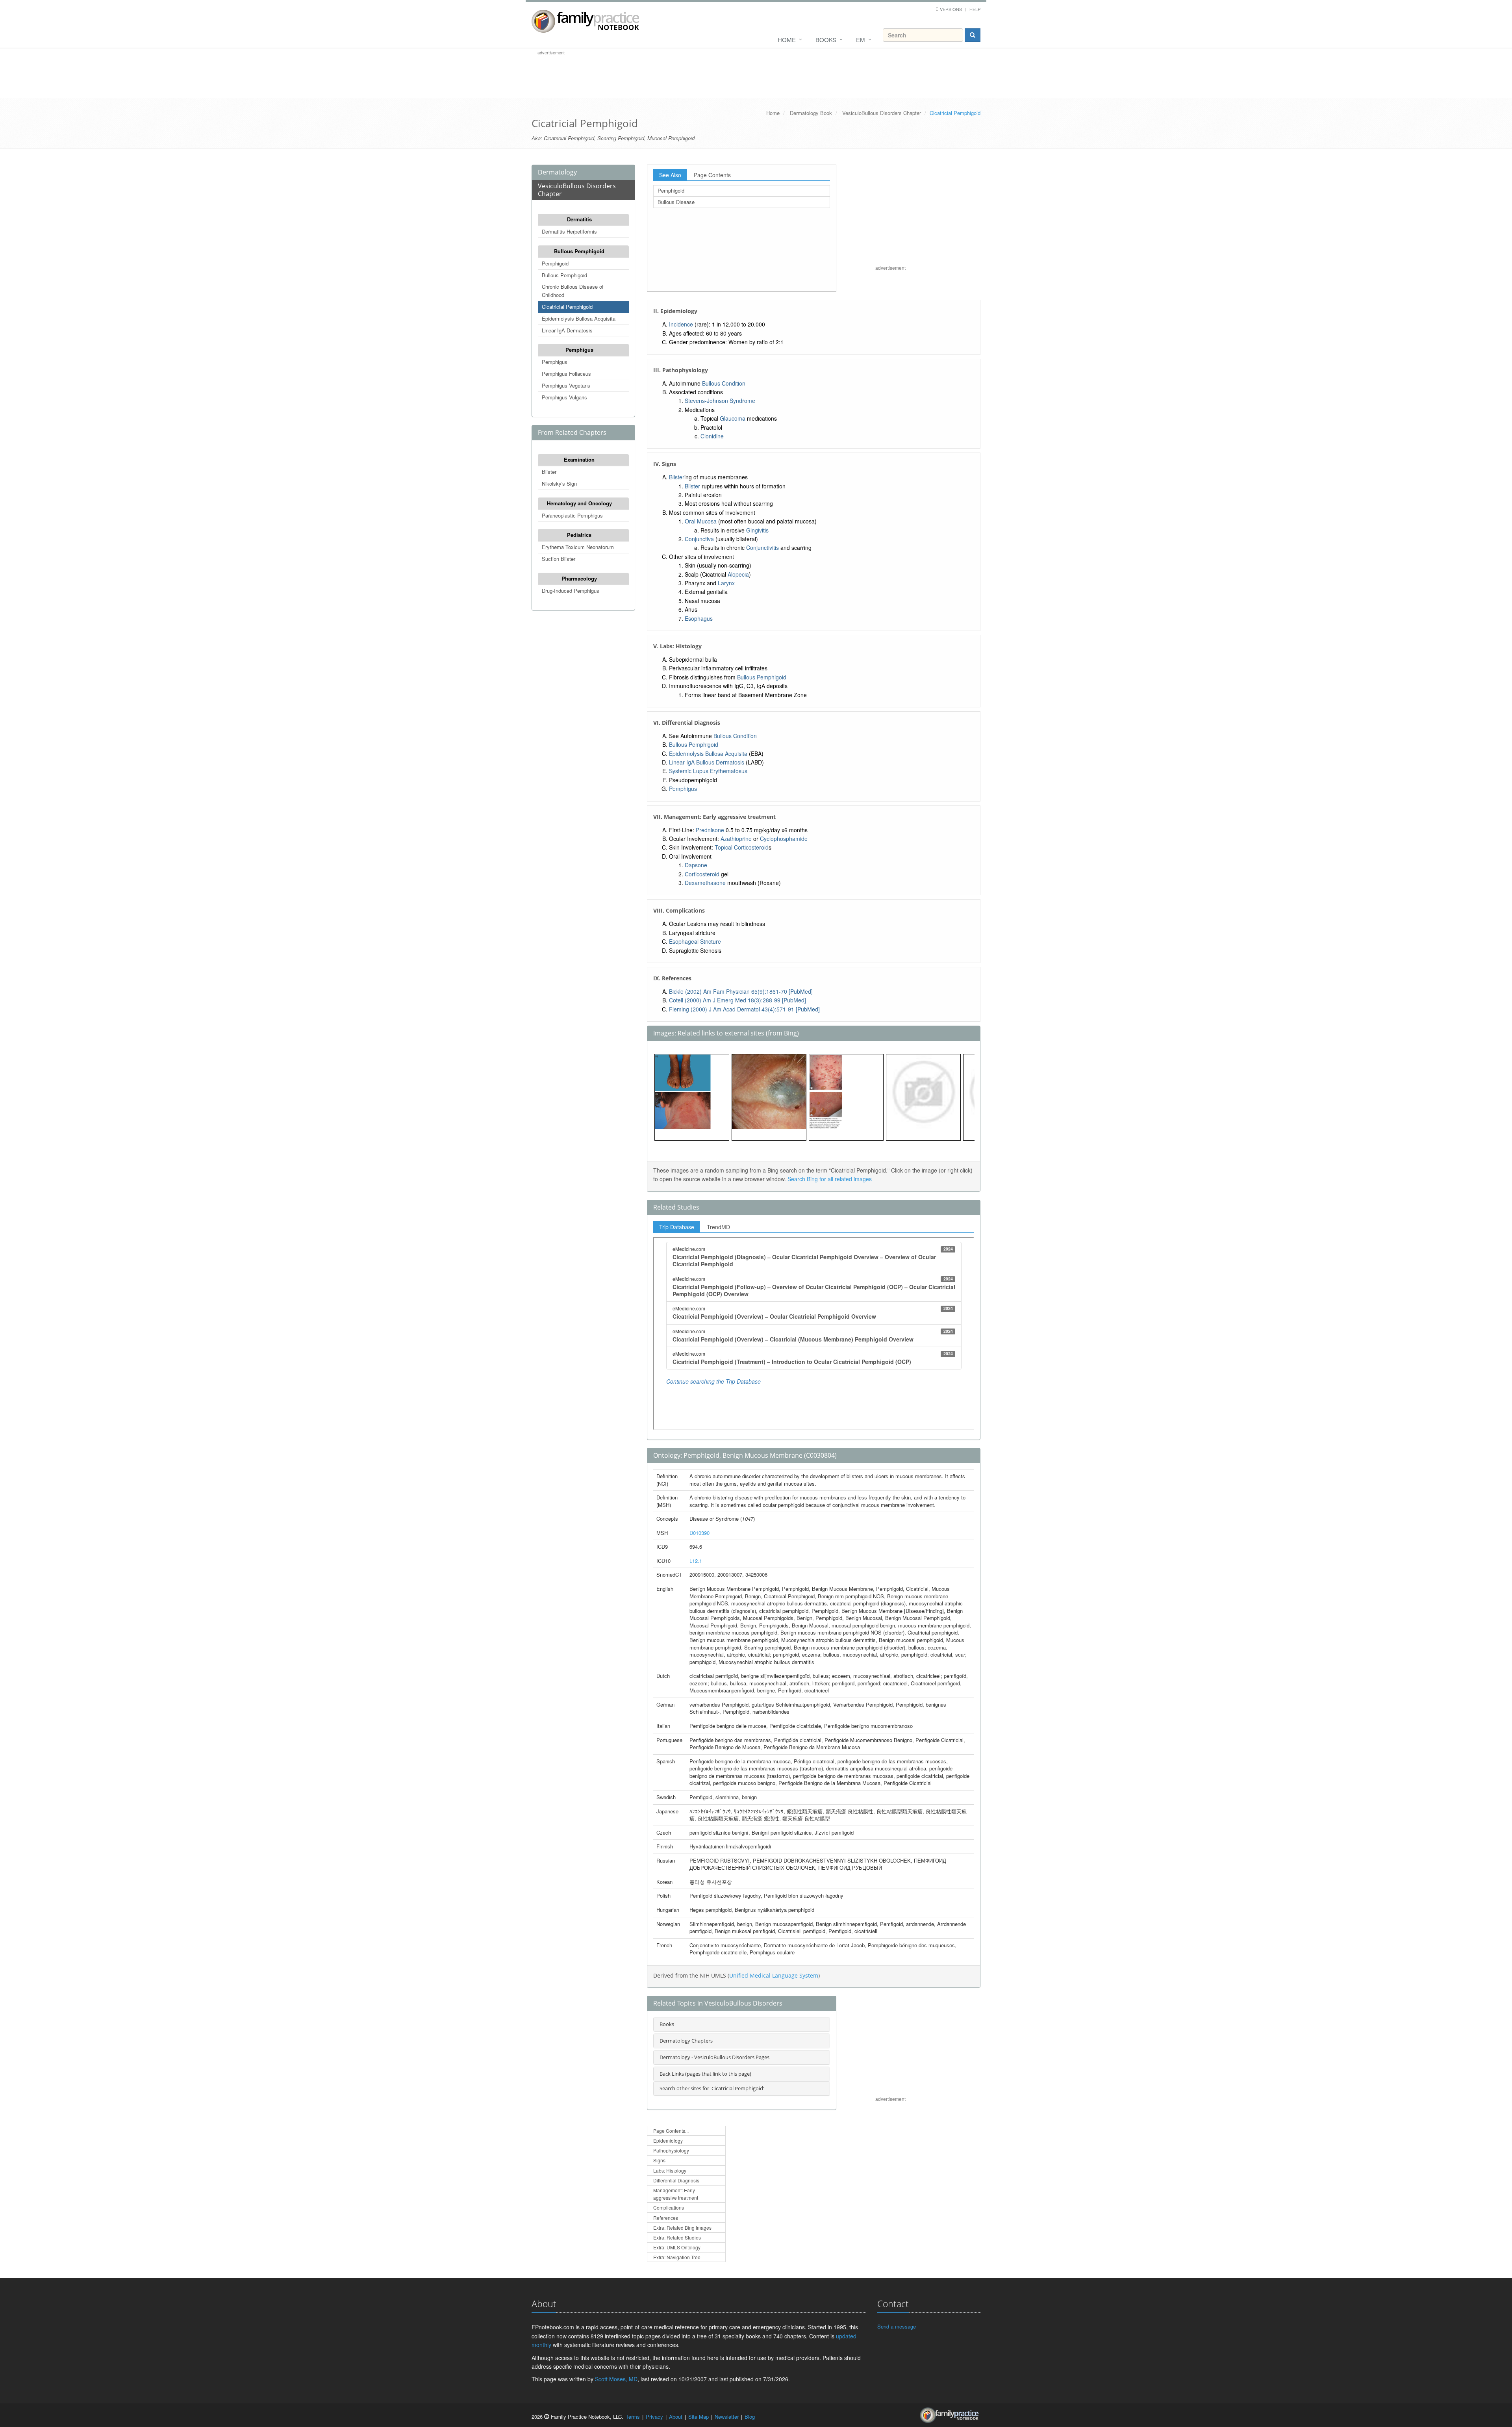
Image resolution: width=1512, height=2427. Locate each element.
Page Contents (712, 175)
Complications (669, 2207)
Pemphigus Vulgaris (564, 397)
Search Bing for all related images (830, 1179)
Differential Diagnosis (676, 2180)
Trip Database (677, 1227)
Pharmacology (579, 578)
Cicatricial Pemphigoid (567, 307)
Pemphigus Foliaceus (566, 374)
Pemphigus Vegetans (566, 385)
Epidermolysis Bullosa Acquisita (579, 318)
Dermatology (557, 172)
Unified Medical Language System (774, 1975)
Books (826, 40)
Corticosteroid (702, 874)
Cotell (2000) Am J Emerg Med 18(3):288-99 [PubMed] (737, 1000)
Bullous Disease (676, 202)
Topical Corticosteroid (742, 847)
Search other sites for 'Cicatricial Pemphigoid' (712, 2088)
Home (787, 40)
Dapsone (696, 865)
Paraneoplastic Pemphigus (572, 515)
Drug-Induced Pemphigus (571, 591)
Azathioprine (736, 839)
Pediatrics (579, 535)
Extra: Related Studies (677, 2237)
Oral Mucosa (701, 521)
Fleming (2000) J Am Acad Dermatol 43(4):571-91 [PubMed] (744, 1009)
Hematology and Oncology (579, 503)
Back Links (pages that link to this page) (705, 2074)
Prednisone (710, 830)
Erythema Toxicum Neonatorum (578, 547)
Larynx (726, 583)
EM (861, 40)
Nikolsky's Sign (559, 483)
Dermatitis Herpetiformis (569, 231)
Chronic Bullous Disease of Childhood (573, 291)
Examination (579, 459)
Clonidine (712, 436)
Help (975, 9)
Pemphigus (579, 350)
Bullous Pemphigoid (579, 251)
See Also (670, 175)
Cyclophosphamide (784, 839)
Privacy (654, 2417)
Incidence (681, 324)
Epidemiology (668, 2140)
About (676, 2417)
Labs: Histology (670, 2170)
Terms (633, 2417)
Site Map (699, 2417)
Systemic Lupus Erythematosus (708, 771)
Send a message (897, 2326)
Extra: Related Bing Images (682, 2228)
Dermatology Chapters (686, 2041)
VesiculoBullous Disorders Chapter (882, 113)
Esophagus (699, 618)
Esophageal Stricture (695, 941)
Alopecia (738, 574)
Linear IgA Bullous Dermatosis (707, 762)
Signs (659, 2160)
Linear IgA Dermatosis (567, 330)
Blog (750, 2417)
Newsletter (727, 2417)
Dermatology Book (811, 113)
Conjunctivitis (762, 547)
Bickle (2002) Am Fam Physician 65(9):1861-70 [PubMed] (741, 991)
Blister (549, 472)
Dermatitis (579, 219)
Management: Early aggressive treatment (676, 2194)
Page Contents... (671, 2131)
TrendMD (718, 1227)
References (666, 2218)
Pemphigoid (555, 263)
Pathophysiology (671, 2150)
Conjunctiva (699, 539)
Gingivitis (757, 530)
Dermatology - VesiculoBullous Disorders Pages (714, 2057)
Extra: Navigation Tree (677, 2257)
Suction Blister (559, 559)
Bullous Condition (724, 383)
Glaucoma (733, 418)
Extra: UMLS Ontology (677, 2247)
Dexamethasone (705, 883)
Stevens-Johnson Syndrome (720, 401)
